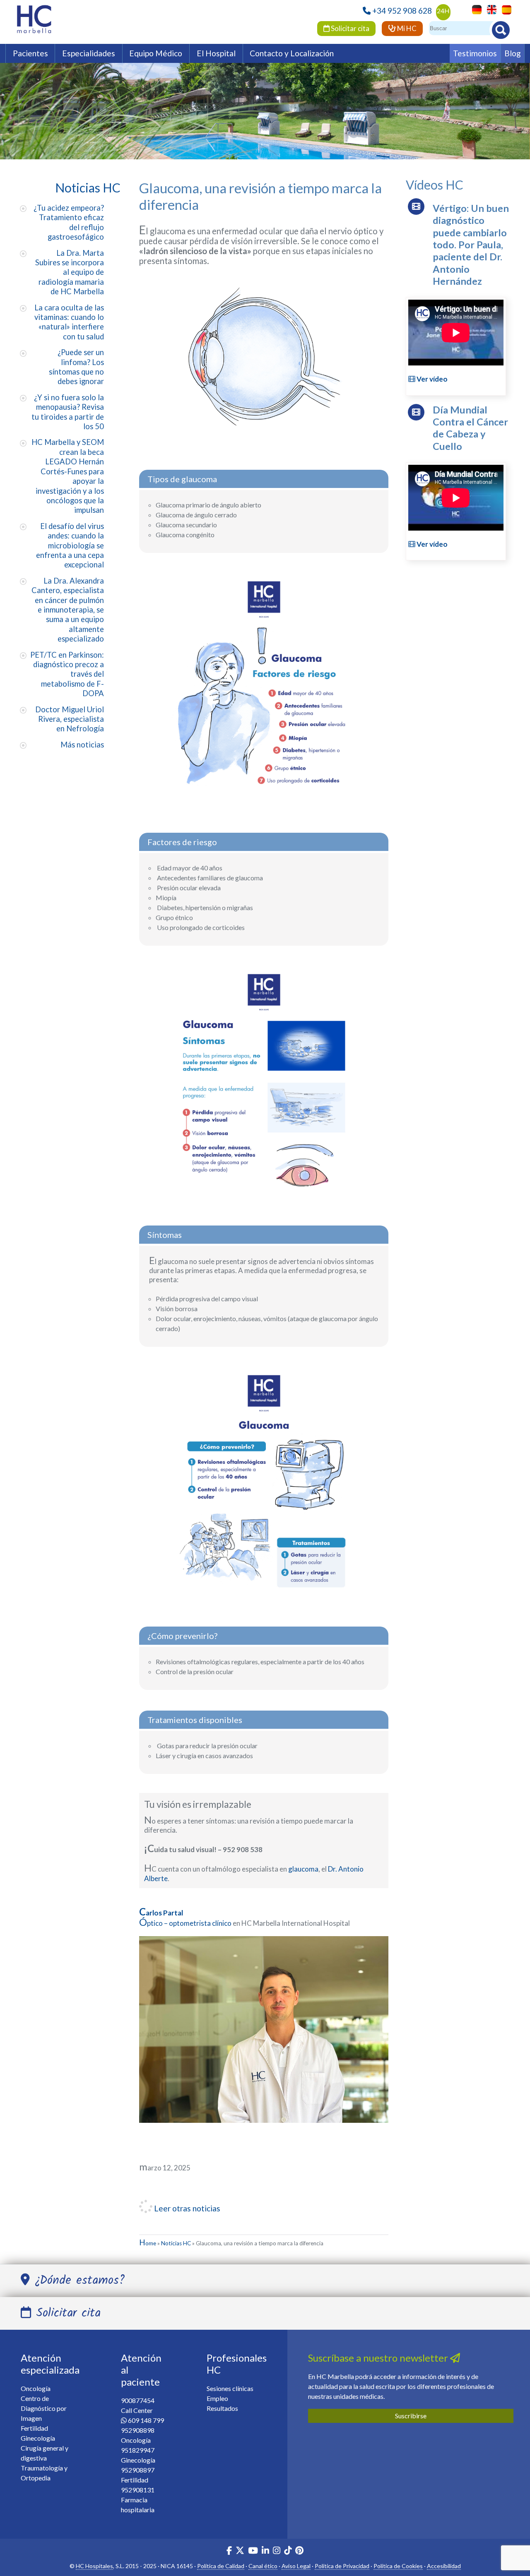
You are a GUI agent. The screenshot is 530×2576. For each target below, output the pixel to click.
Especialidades (89, 53)
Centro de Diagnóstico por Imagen (44, 2408)
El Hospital (216, 53)
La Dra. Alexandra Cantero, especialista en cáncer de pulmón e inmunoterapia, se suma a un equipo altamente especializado (68, 610)
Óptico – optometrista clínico (186, 1923)
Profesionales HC (237, 2364)
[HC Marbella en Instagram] (277, 2551)
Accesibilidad (444, 2566)
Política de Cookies (398, 2566)
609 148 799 (146, 2420)
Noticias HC (176, 2243)
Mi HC (406, 28)
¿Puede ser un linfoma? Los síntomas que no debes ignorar (76, 367)
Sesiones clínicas (230, 2388)
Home (148, 2243)
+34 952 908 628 (402, 11)
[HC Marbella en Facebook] (229, 2551)
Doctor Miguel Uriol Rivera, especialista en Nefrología (70, 719)
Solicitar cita (349, 28)
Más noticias (82, 745)
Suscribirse (411, 2416)
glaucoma (303, 1869)
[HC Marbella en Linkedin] (265, 2551)
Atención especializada (50, 2364)
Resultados (222, 2408)
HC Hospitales (94, 2566)
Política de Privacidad (342, 2566)
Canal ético (263, 2566)
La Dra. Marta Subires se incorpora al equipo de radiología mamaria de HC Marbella (70, 272)
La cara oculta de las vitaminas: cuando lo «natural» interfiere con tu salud (69, 322)
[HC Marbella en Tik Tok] (288, 2551)
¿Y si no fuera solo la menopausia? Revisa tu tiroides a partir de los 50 (68, 412)
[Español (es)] (505, 9)
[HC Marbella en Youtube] (253, 2551)
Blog (513, 53)
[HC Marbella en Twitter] (241, 2551)
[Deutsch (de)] (475, 9)
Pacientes (30, 53)
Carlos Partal (161, 1913)
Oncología (36, 2388)
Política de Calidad (221, 2566)
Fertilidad (34, 2428)
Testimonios (475, 53)
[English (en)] (490, 9)
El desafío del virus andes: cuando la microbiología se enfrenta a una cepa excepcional (70, 545)
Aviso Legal (296, 2566)
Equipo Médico (156, 53)
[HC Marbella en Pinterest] (299, 2551)
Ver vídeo (431, 379)
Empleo (217, 2398)
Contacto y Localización (292, 53)
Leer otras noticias (186, 2208)
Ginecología (38, 2438)
